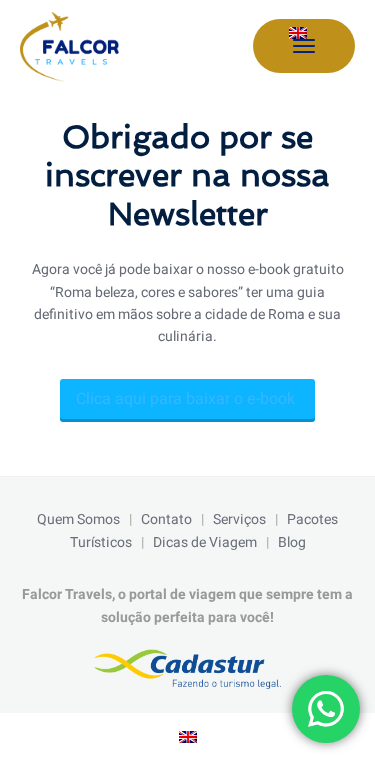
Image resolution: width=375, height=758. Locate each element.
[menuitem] (298, 33)
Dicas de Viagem (205, 542)
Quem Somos (78, 519)
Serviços (239, 519)
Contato (166, 519)
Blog (292, 542)
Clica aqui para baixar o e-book (187, 399)
